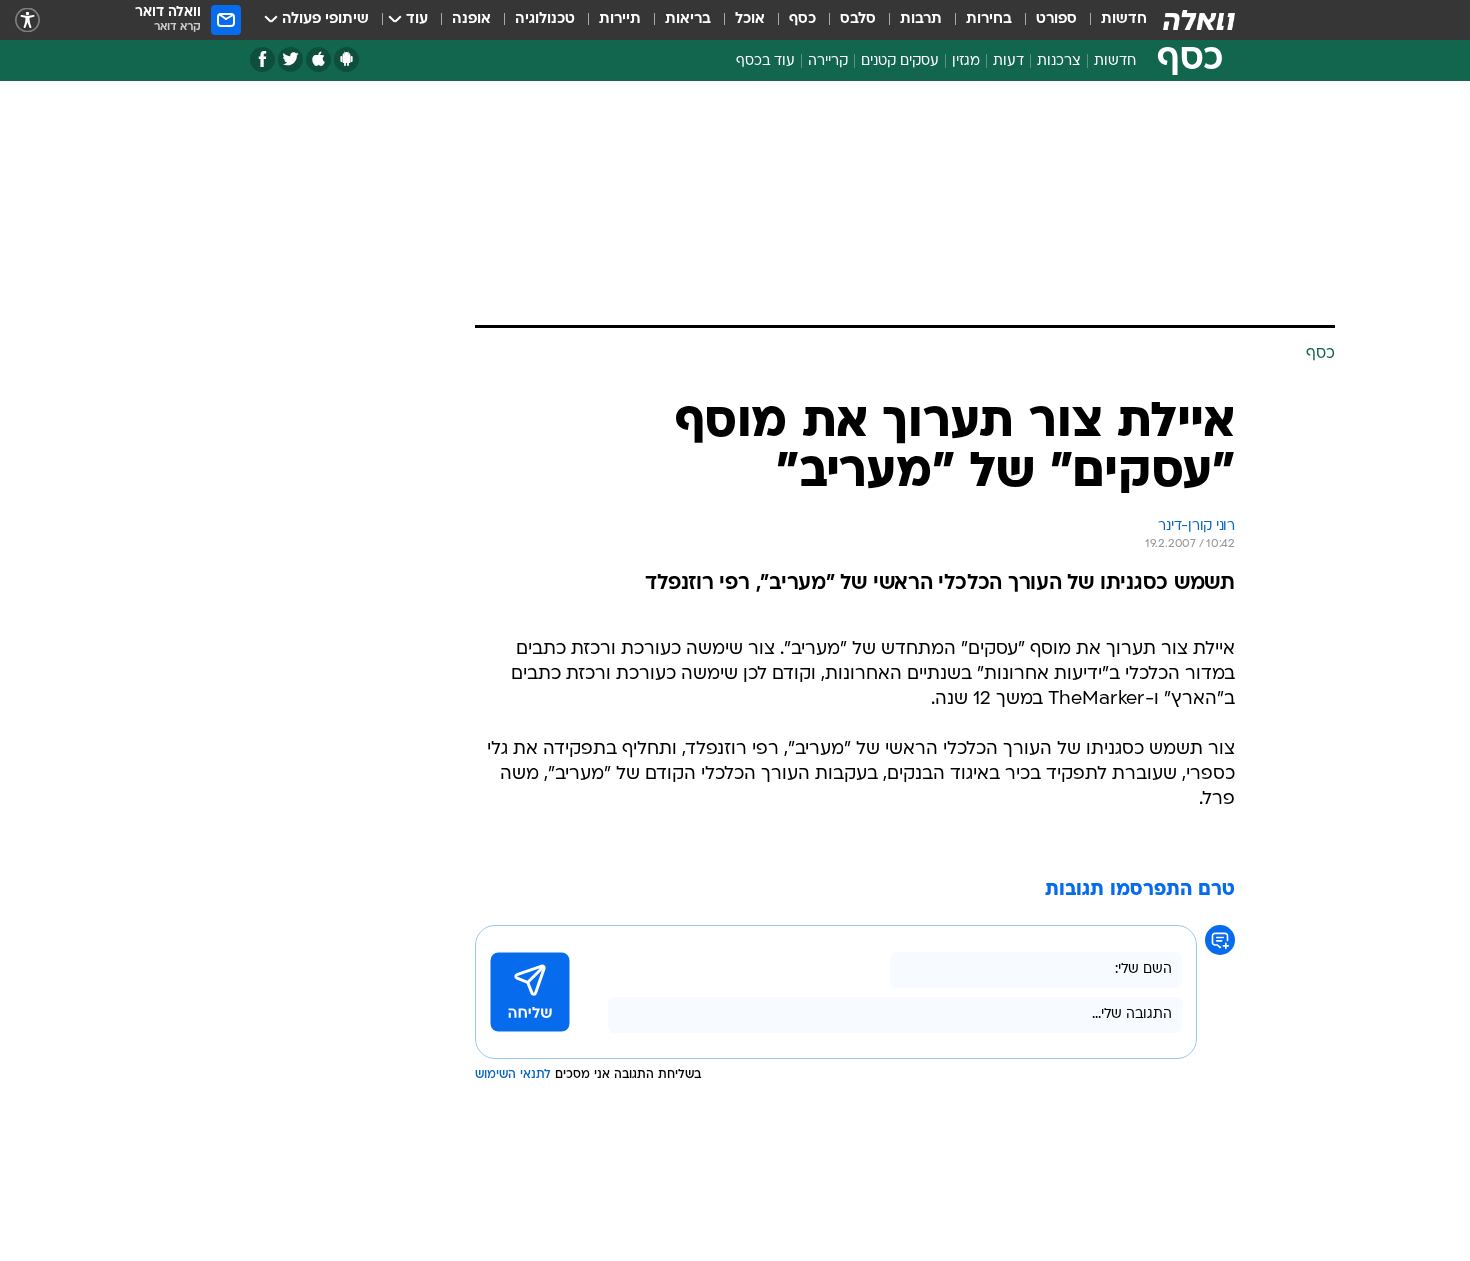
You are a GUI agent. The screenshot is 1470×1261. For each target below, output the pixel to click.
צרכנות (1059, 61)
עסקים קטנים (900, 61)
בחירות (989, 19)
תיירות (620, 19)
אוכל (750, 19)
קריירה (828, 61)
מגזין (966, 61)
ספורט (1056, 19)
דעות (1008, 61)
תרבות (921, 19)
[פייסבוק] (262, 59)
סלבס (858, 19)
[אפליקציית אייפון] (318, 59)
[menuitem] (1112, 20)
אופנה (471, 19)
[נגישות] (27, 20)
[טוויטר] (290, 59)
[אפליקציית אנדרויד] (346, 59)
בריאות (688, 19)
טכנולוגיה (545, 19)
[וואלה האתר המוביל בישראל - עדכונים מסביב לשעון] (1199, 20)
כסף (802, 19)
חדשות (1124, 19)
